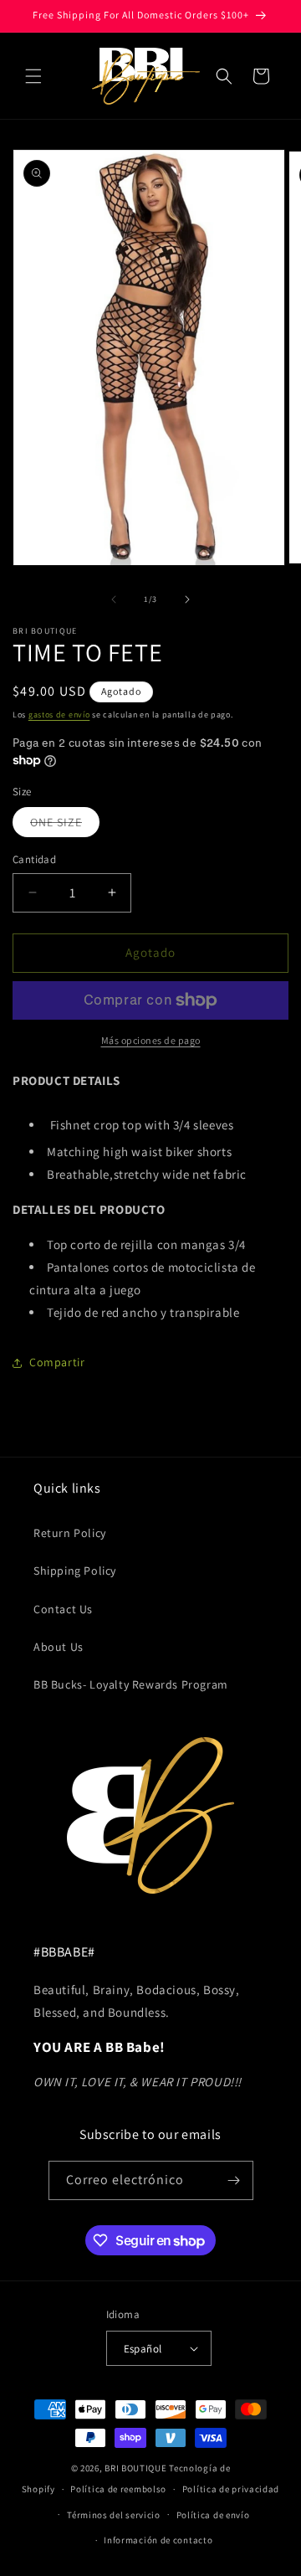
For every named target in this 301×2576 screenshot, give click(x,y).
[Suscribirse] (234, 2180)
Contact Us (63, 1609)
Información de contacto (158, 2540)
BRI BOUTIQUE (135, 2468)
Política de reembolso (118, 2489)
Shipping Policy (75, 1571)
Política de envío (213, 2515)
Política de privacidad (231, 2489)
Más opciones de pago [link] (151, 1040)
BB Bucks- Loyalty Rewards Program (131, 1684)
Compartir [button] (57, 1362)
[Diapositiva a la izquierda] (114, 599)
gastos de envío (59, 715)
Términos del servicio (114, 2515)
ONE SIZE (65, 825)
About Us (59, 1647)
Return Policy (70, 1533)
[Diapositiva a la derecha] (187, 599)
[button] (33, 76)
